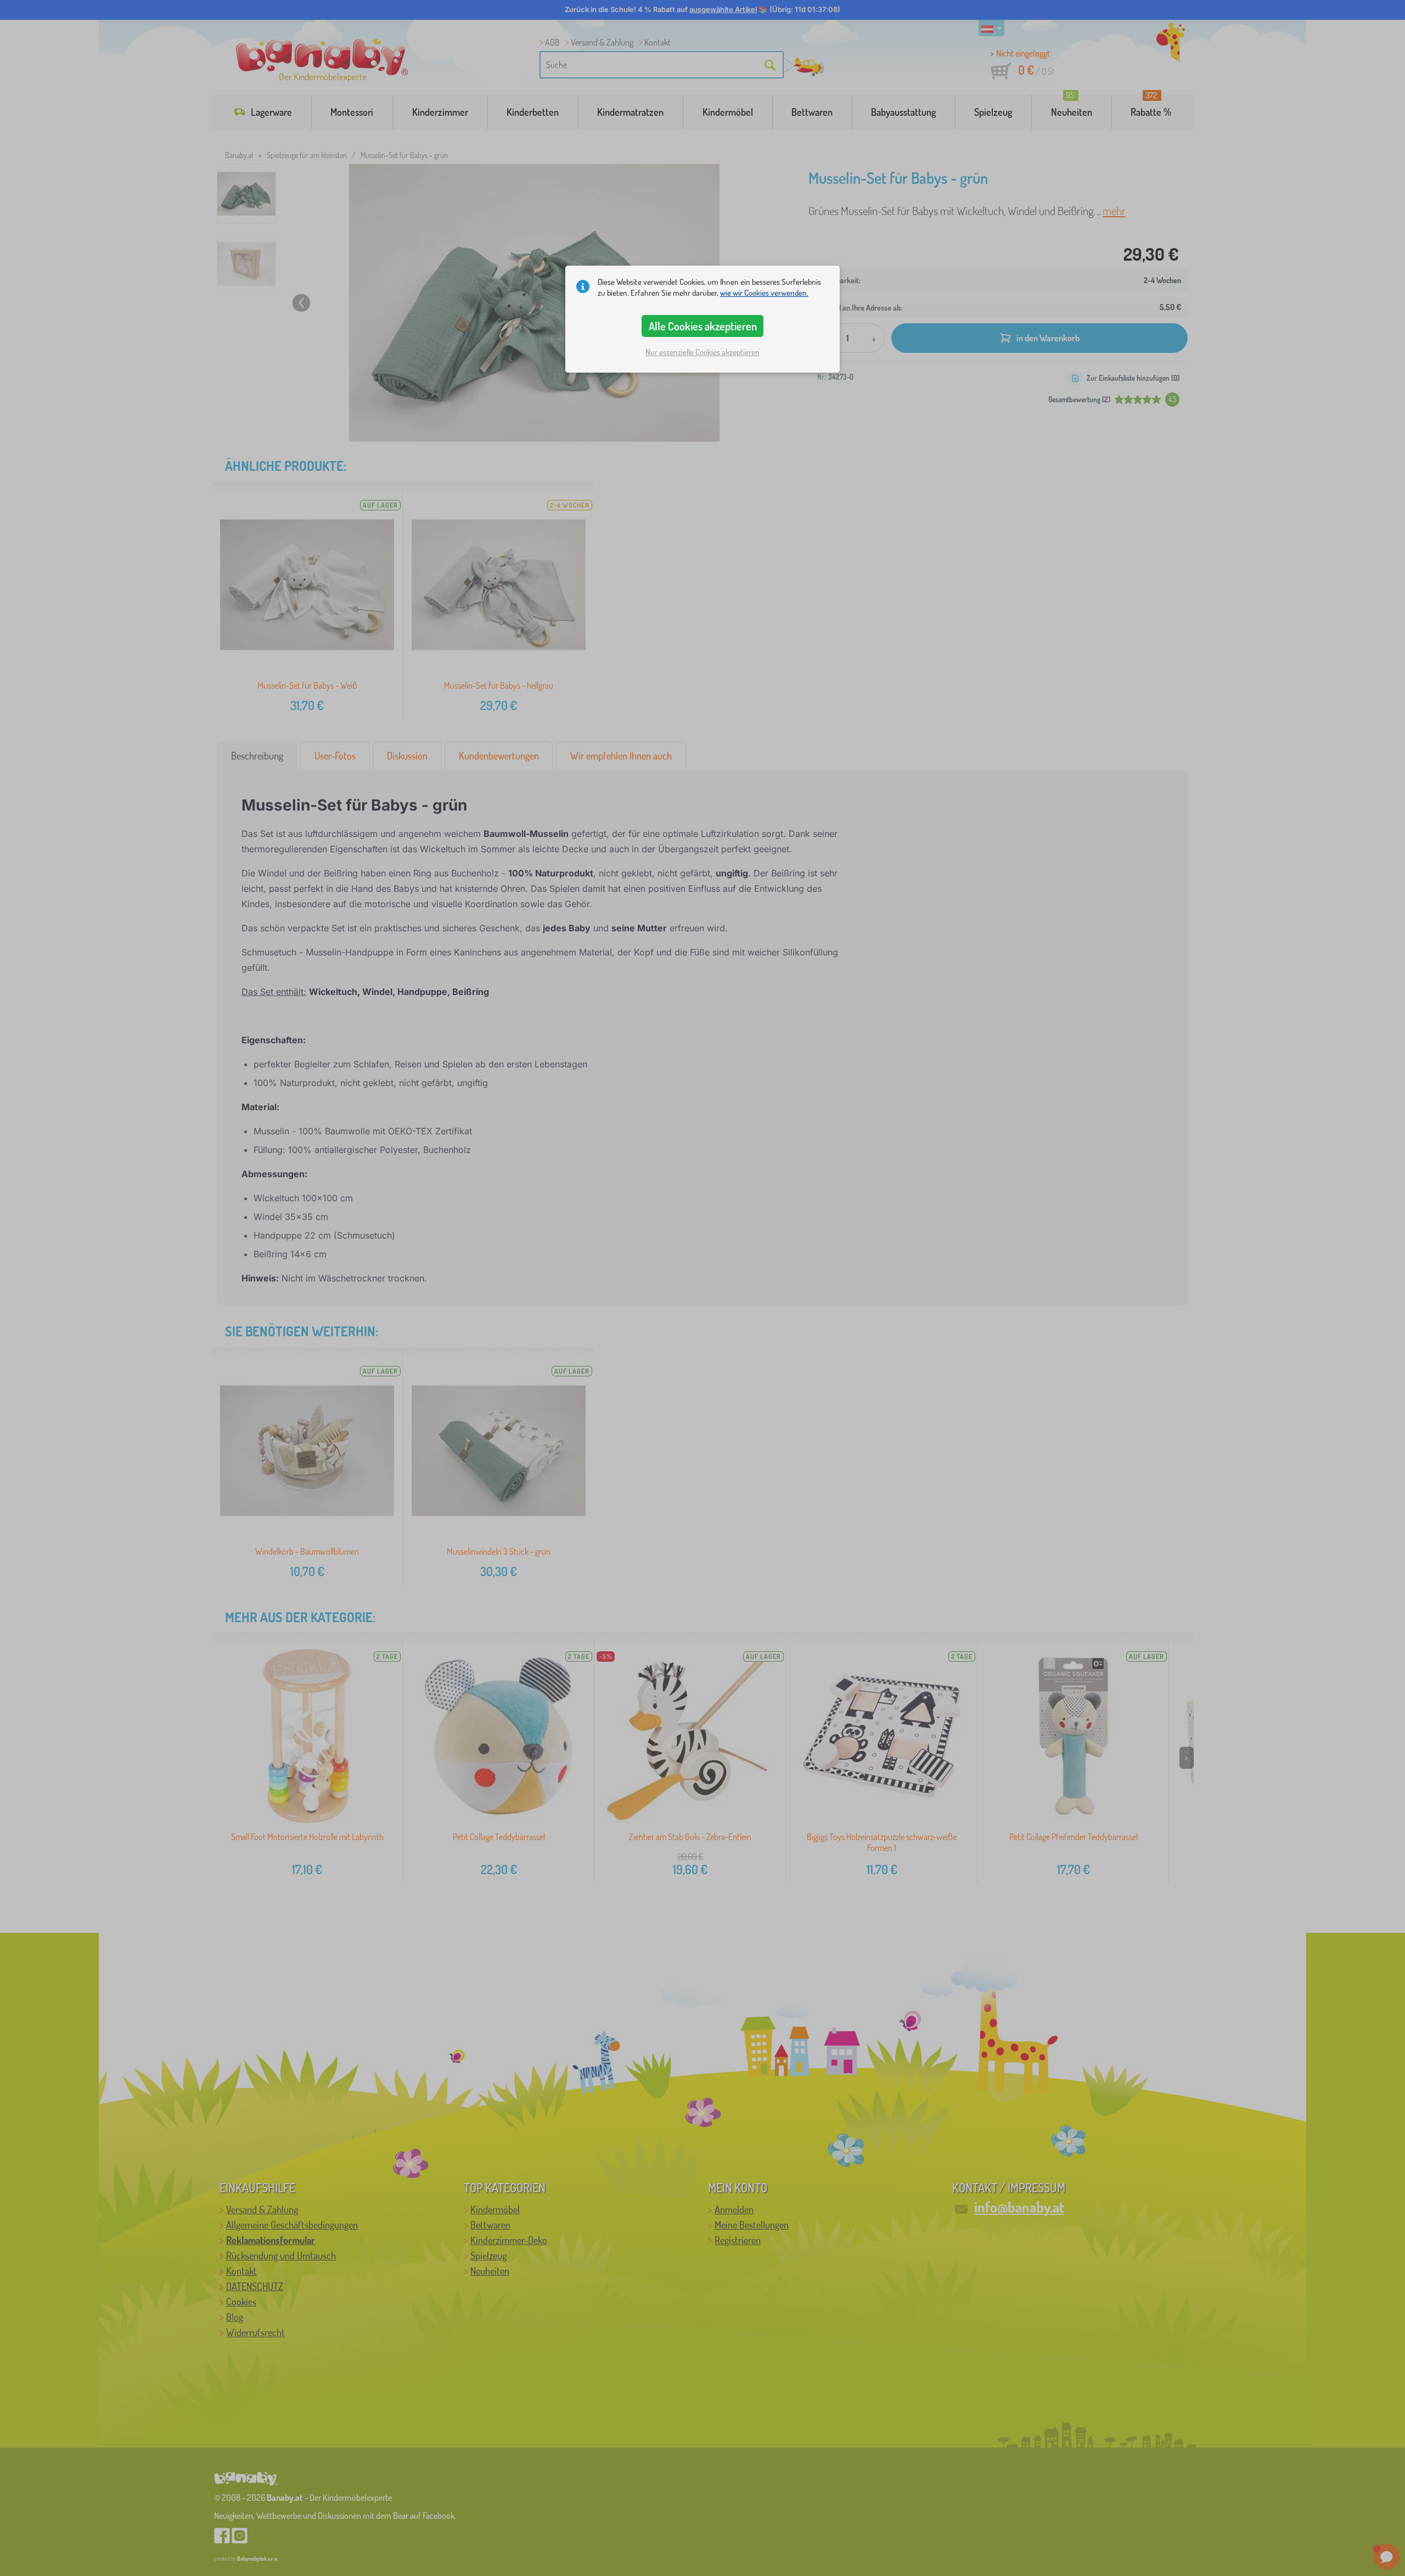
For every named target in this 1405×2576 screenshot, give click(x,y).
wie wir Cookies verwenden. (764, 293)
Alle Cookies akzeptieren (703, 326)
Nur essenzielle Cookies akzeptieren (702, 352)
